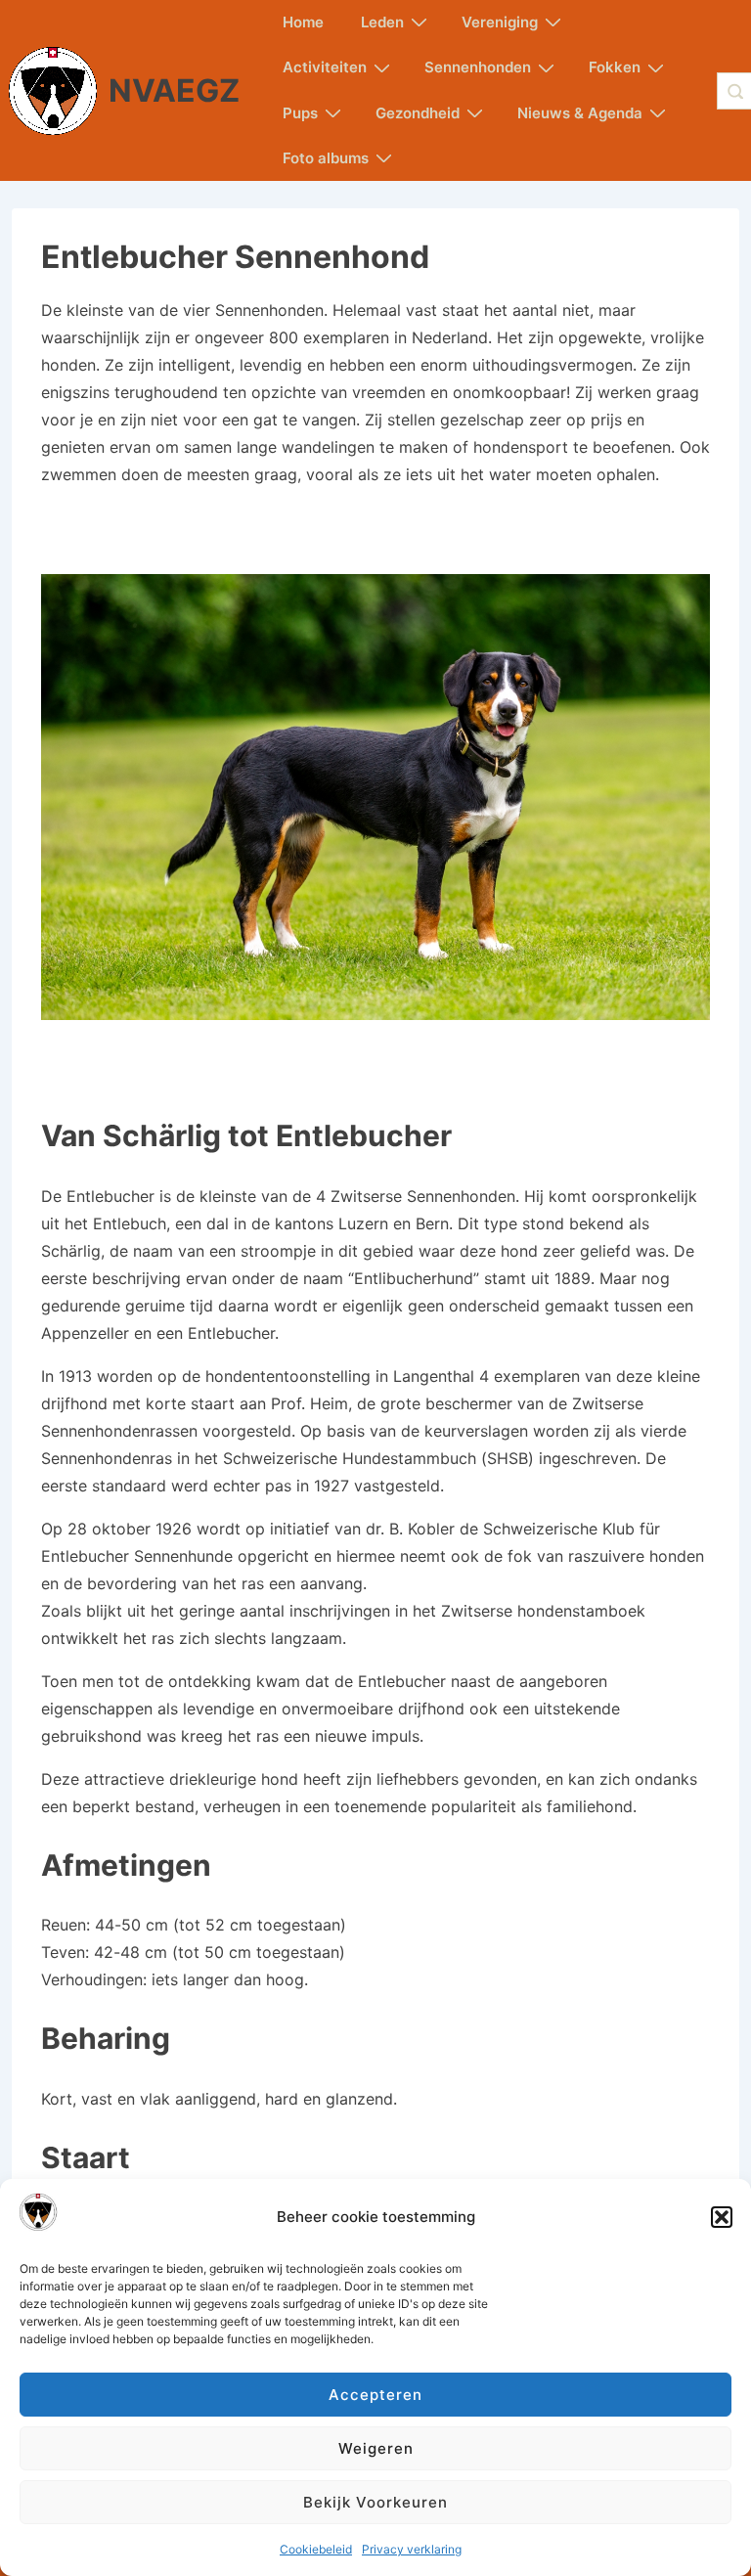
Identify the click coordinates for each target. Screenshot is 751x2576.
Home (303, 22)
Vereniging (500, 22)
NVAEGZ (174, 90)
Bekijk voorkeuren (375, 2502)
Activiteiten (325, 67)
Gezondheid (418, 113)
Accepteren (375, 2395)
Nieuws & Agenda (580, 113)
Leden (382, 22)
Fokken (615, 67)
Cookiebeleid (316, 2549)
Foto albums (326, 158)
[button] (722, 2217)
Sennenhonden (478, 67)
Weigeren (376, 2448)
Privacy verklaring (412, 2549)
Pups (300, 113)
